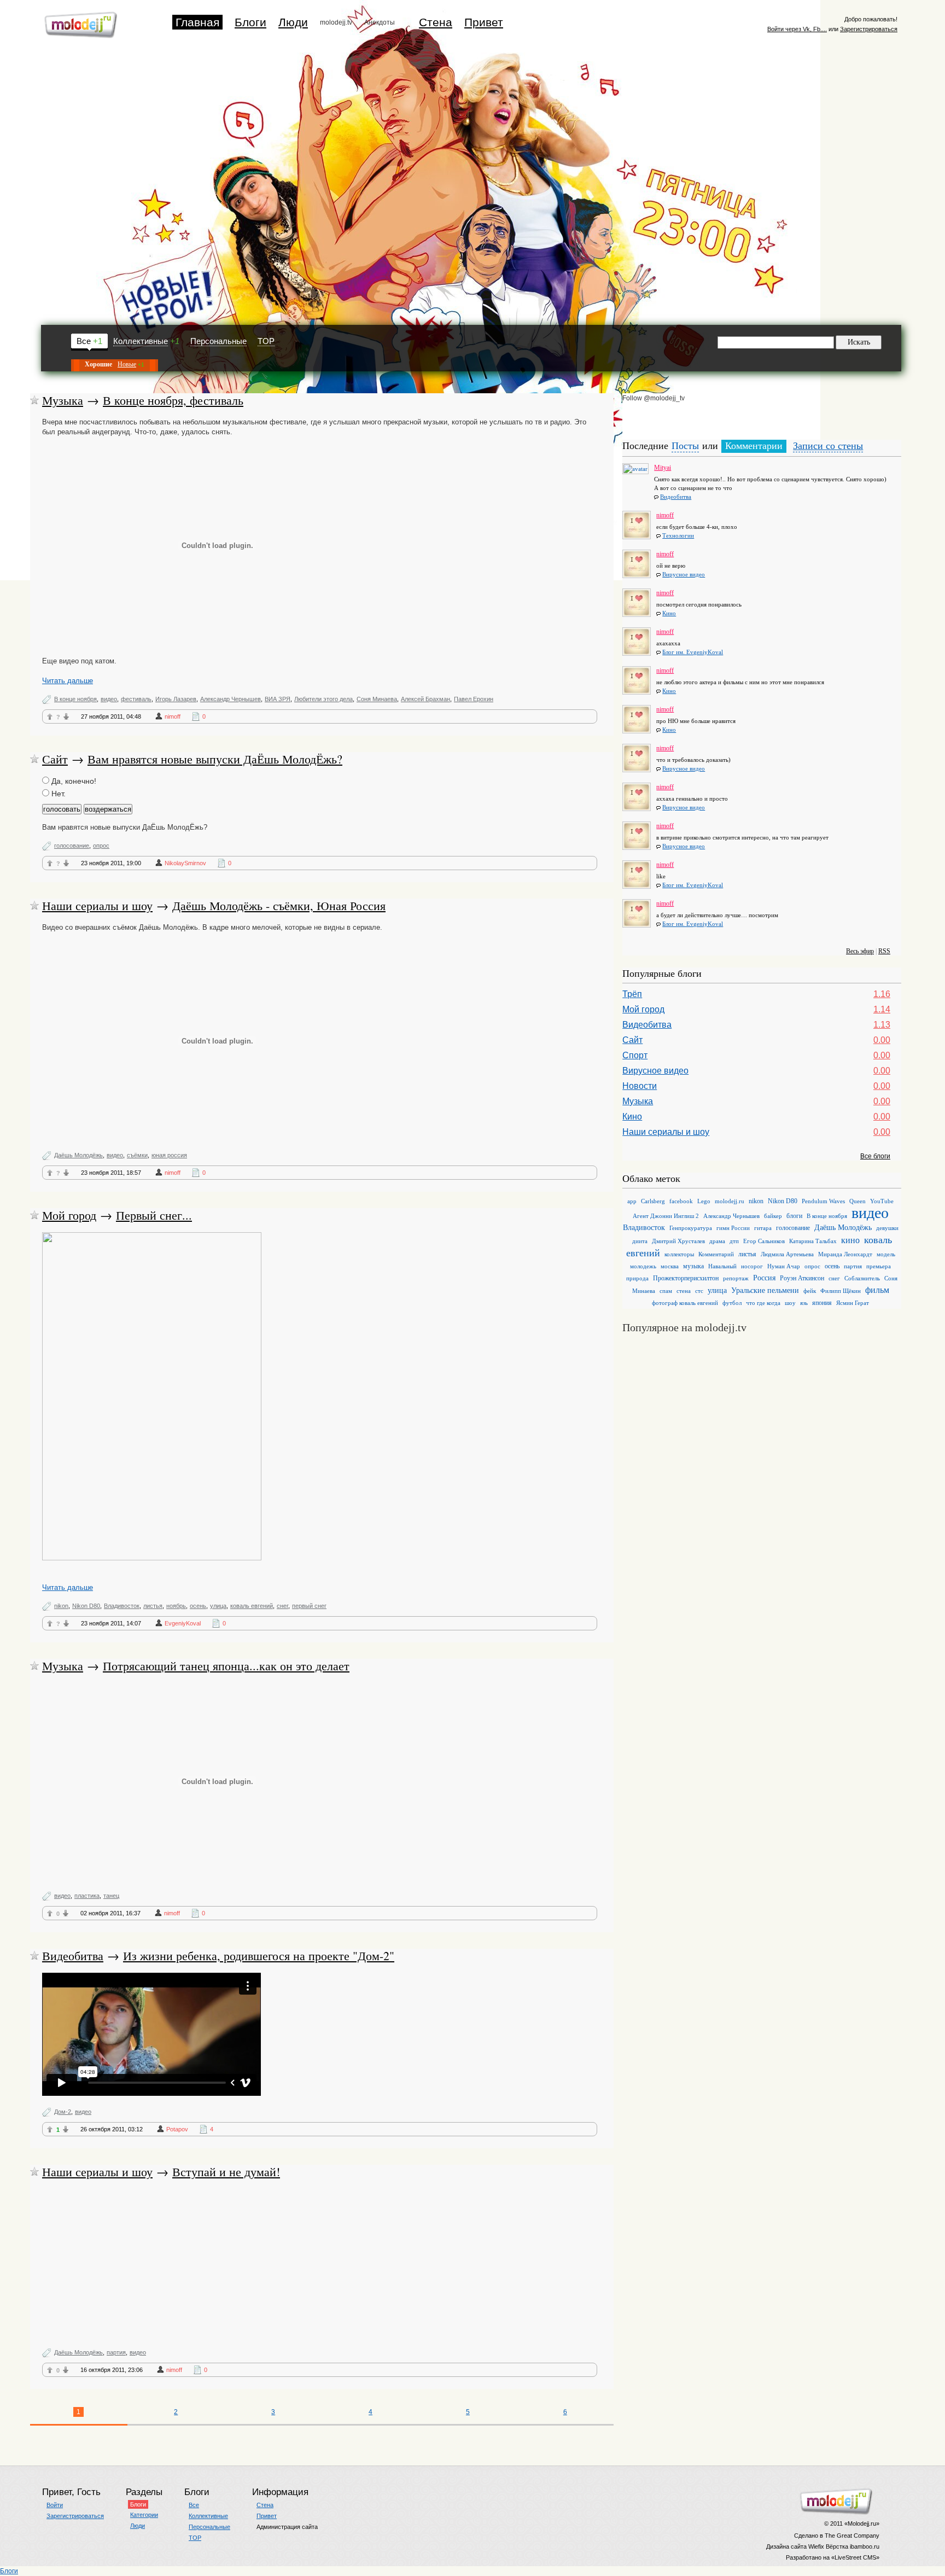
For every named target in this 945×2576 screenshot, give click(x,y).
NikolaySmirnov (185, 863)
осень (198, 1606)
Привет (484, 22)
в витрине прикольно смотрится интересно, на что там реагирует (742, 837)
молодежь (643, 1266)
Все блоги (875, 1156)
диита (640, 1241)
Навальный (722, 1266)
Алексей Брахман (425, 699)
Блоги (250, 22)
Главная (197, 22)
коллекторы (679, 1254)
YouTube (882, 1201)
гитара (763, 1228)
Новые (127, 364)
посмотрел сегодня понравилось (699, 604)
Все (84, 341)
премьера (879, 1266)
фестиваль (136, 699)
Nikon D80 (86, 1606)
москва (670, 1266)
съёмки (137, 1155)
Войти (55, 2505)
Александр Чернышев (231, 699)
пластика (87, 1896)
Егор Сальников (764, 1241)
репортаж (736, 1278)
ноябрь (176, 1606)
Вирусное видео (684, 574)
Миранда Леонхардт (845, 1254)
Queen (857, 1201)
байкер (773, 1216)
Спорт (635, 1055)
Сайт (55, 759)
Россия (764, 1278)
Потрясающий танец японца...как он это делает (226, 1666)
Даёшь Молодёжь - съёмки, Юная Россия (279, 905)
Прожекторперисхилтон (686, 1278)
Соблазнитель (862, 1278)
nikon (61, 1606)
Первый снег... (154, 1215)
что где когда (763, 1303)
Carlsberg (653, 1201)
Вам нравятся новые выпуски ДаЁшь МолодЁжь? (215, 759)
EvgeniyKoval (183, 1623)
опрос (101, 846)
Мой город (69, 1215)
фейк (810, 1291)
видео (109, 699)
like (661, 876)
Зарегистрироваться (869, 29)
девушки (887, 1228)
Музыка (63, 400)
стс (699, 1291)
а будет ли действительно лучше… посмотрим (717, 915)
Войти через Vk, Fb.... (797, 29)
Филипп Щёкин (841, 1291)
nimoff (173, 716)
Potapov (177, 2129)
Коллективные (141, 341)
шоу (790, 1303)
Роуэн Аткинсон (802, 1278)
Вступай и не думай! (226, 2172)
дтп (734, 1241)
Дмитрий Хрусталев (678, 1241)
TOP (266, 341)
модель (886, 1254)
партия (116, 2352)
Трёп (632, 994)
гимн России (733, 1228)
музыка (693, 1266)
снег (282, 1606)
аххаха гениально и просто (692, 799)
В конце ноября (75, 699)
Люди (293, 22)
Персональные (218, 341)
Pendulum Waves (823, 1201)
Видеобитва (73, 1956)
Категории (144, 2515)
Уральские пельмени (765, 1290)
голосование (72, 846)
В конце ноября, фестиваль (173, 400)
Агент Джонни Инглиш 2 (666, 1216)
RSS (884, 951)
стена (684, 1291)
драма (717, 1241)
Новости (640, 1086)
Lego (704, 1201)
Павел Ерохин (474, 699)
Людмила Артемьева (787, 1254)
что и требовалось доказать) (693, 760)
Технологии (678, 535)
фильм (877, 1290)
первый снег (309, 1606)
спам (666, 1291)
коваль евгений (252, 1606)
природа (637, 1278)
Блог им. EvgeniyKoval (693, 652)
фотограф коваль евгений (685, 1303)
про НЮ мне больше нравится (696, 721)
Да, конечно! (73, 781)
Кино (669, 613)
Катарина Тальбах (813, 1241)
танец (111, 1896)
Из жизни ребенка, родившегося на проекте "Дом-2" (259, 1956)
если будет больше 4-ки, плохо (697, 527)
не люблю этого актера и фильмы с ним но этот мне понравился (740, 682)
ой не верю (671, 566)
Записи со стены (828, 446)
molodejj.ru (730, 1201)
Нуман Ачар (784, 1266)
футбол (732, 1303)
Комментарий (716, 1254)
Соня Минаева (377, 699)
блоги (794, 1216)
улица (218, 1606)
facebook (681, 1201)
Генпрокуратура (691, 1228)
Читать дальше (68, 681)
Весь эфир (860, 951)
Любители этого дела (323, 699)
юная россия (169, 1155)
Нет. (57, 794)
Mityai (663, 465)
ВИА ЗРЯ (278, 699)
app (632, 1201)
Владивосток (122, 1606)
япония (822, 1303)
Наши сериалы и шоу (97, 905)
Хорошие (98, 364)
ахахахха (668, 643)
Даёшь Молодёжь (78, 1155)
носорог (752, 1266)
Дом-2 (63, 2112)
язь (804, 1303)
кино (850, 1240)
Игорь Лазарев (176, 699)
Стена (436, 22)
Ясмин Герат (853, 1303)
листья (153, 1606)
